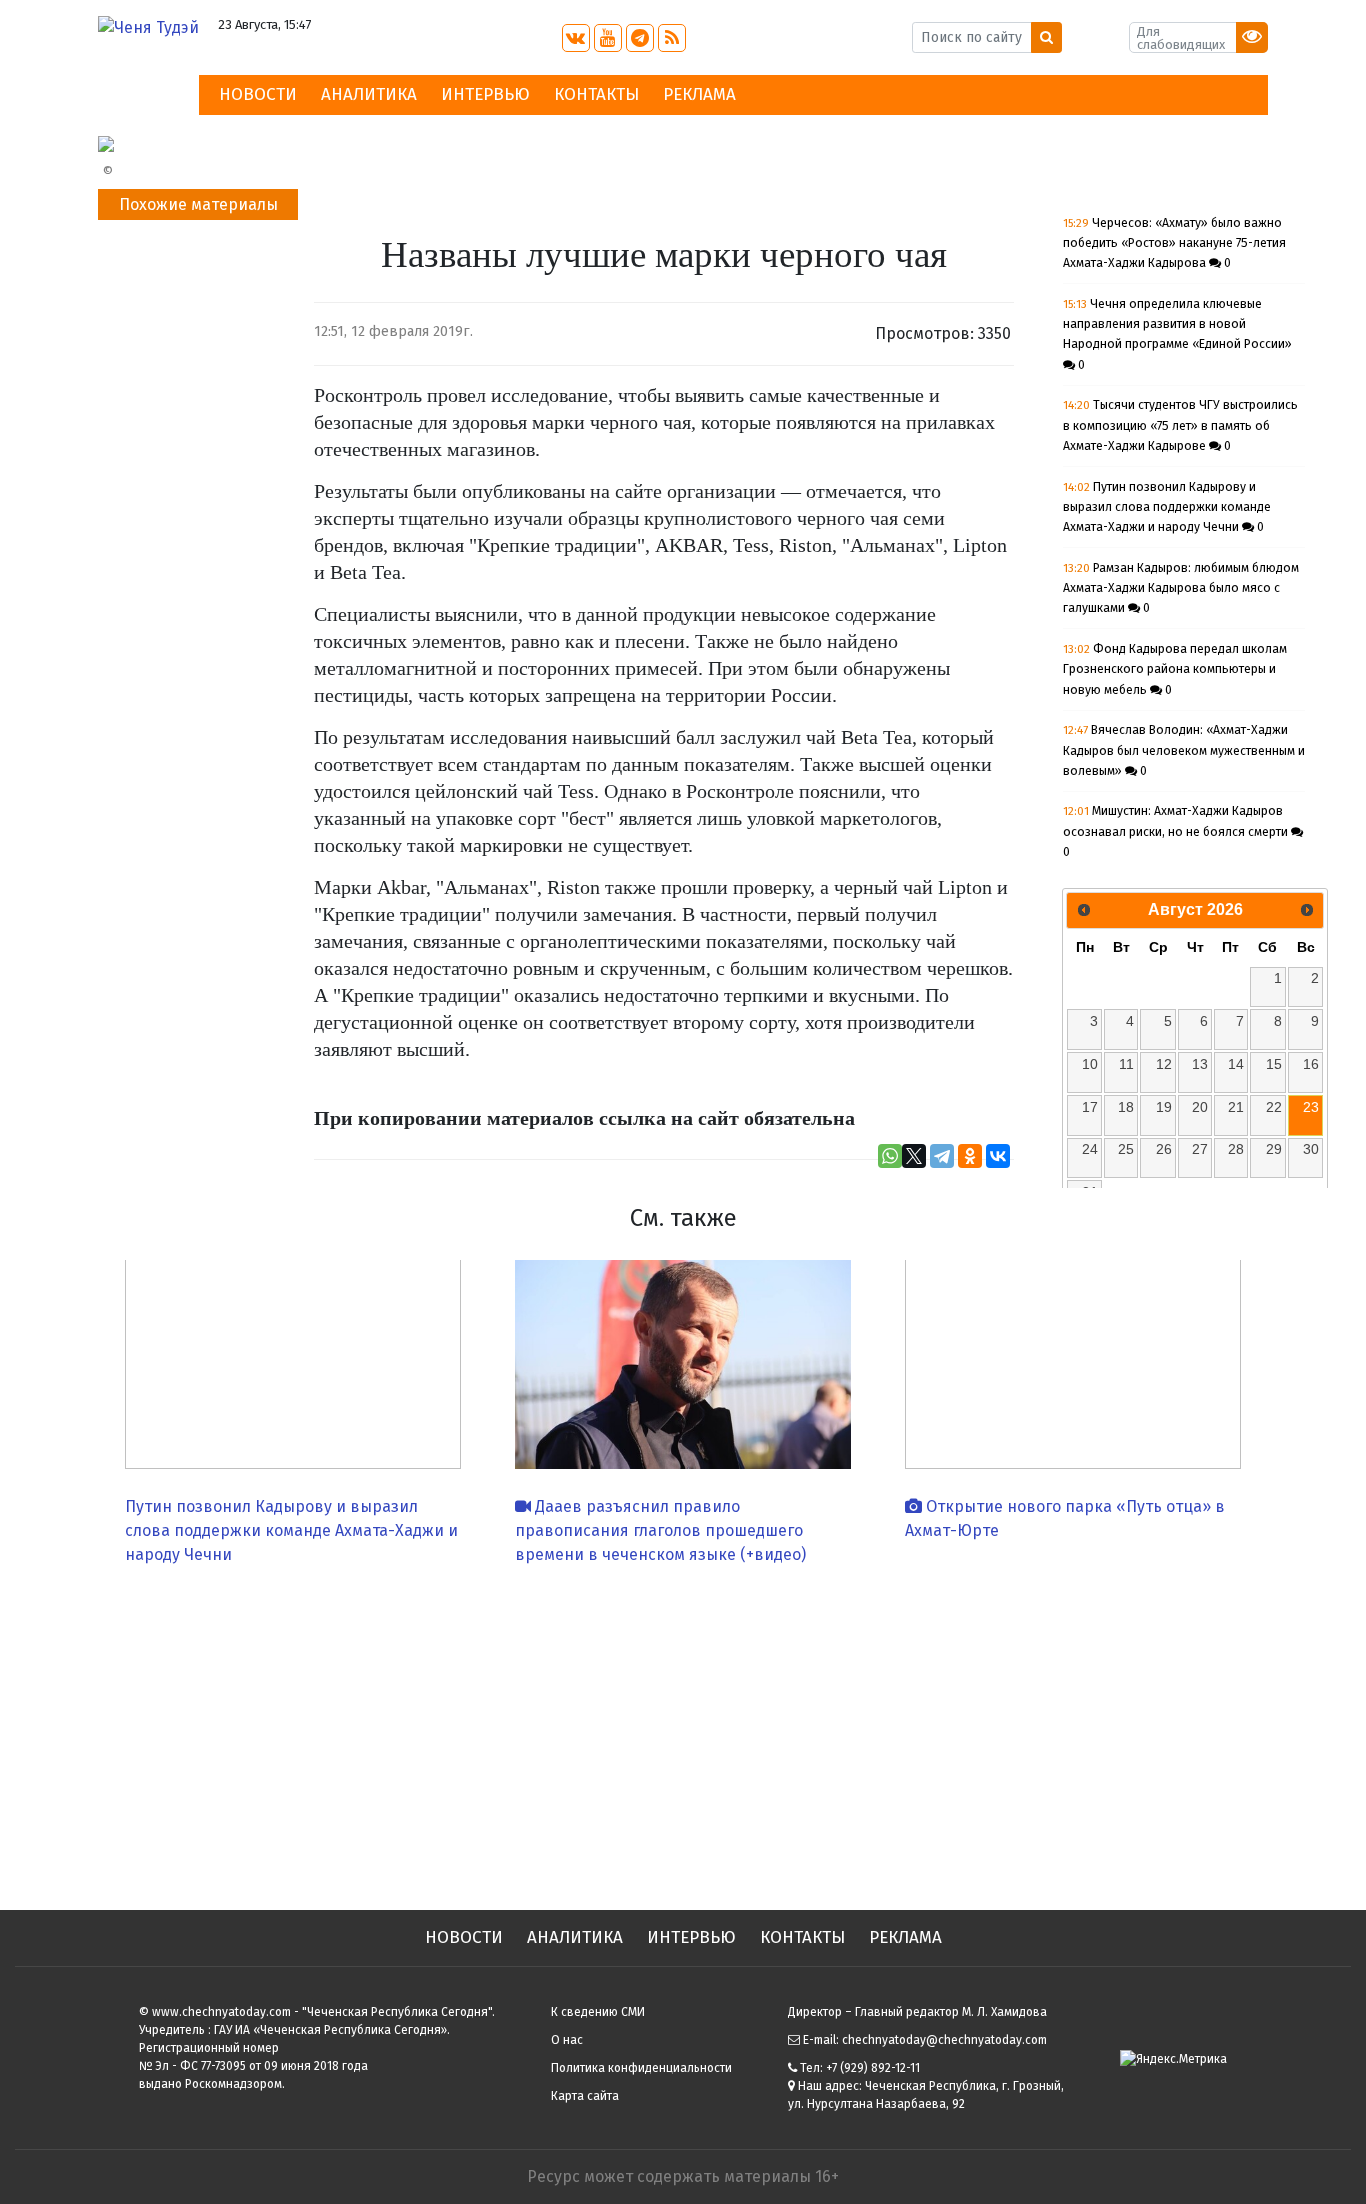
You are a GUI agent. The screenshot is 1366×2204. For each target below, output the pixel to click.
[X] (914, 1156)
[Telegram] (942, 1156)
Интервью (485, 94)
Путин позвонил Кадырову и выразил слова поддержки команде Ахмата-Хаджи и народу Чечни (291, 1530)
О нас (567, 2040)
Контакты (596, 94)
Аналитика (369, 94)
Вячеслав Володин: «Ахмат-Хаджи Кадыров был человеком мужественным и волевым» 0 (1184, 750)
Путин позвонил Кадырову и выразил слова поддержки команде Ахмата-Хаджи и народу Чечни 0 (1167, 507)
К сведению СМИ (598, 2012)
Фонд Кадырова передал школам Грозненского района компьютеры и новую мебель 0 (1175, 669)
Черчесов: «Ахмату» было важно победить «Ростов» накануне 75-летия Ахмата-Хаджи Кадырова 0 (1174, 243)
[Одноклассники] (970, 1156)
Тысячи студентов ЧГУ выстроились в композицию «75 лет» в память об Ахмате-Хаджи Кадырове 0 (1180, 425)
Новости (258, 94)
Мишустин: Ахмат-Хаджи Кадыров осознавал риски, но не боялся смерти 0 (1177, 831)
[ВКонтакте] (998, 1156)
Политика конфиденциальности (641, 2068)
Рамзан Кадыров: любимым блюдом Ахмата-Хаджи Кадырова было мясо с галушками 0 (1181, 588)
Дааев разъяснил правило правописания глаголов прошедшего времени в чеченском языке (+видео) (660, 1530)
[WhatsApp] (890, 1156)
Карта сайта (585, 2096)
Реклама (699, 94)
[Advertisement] (683, 1730)
